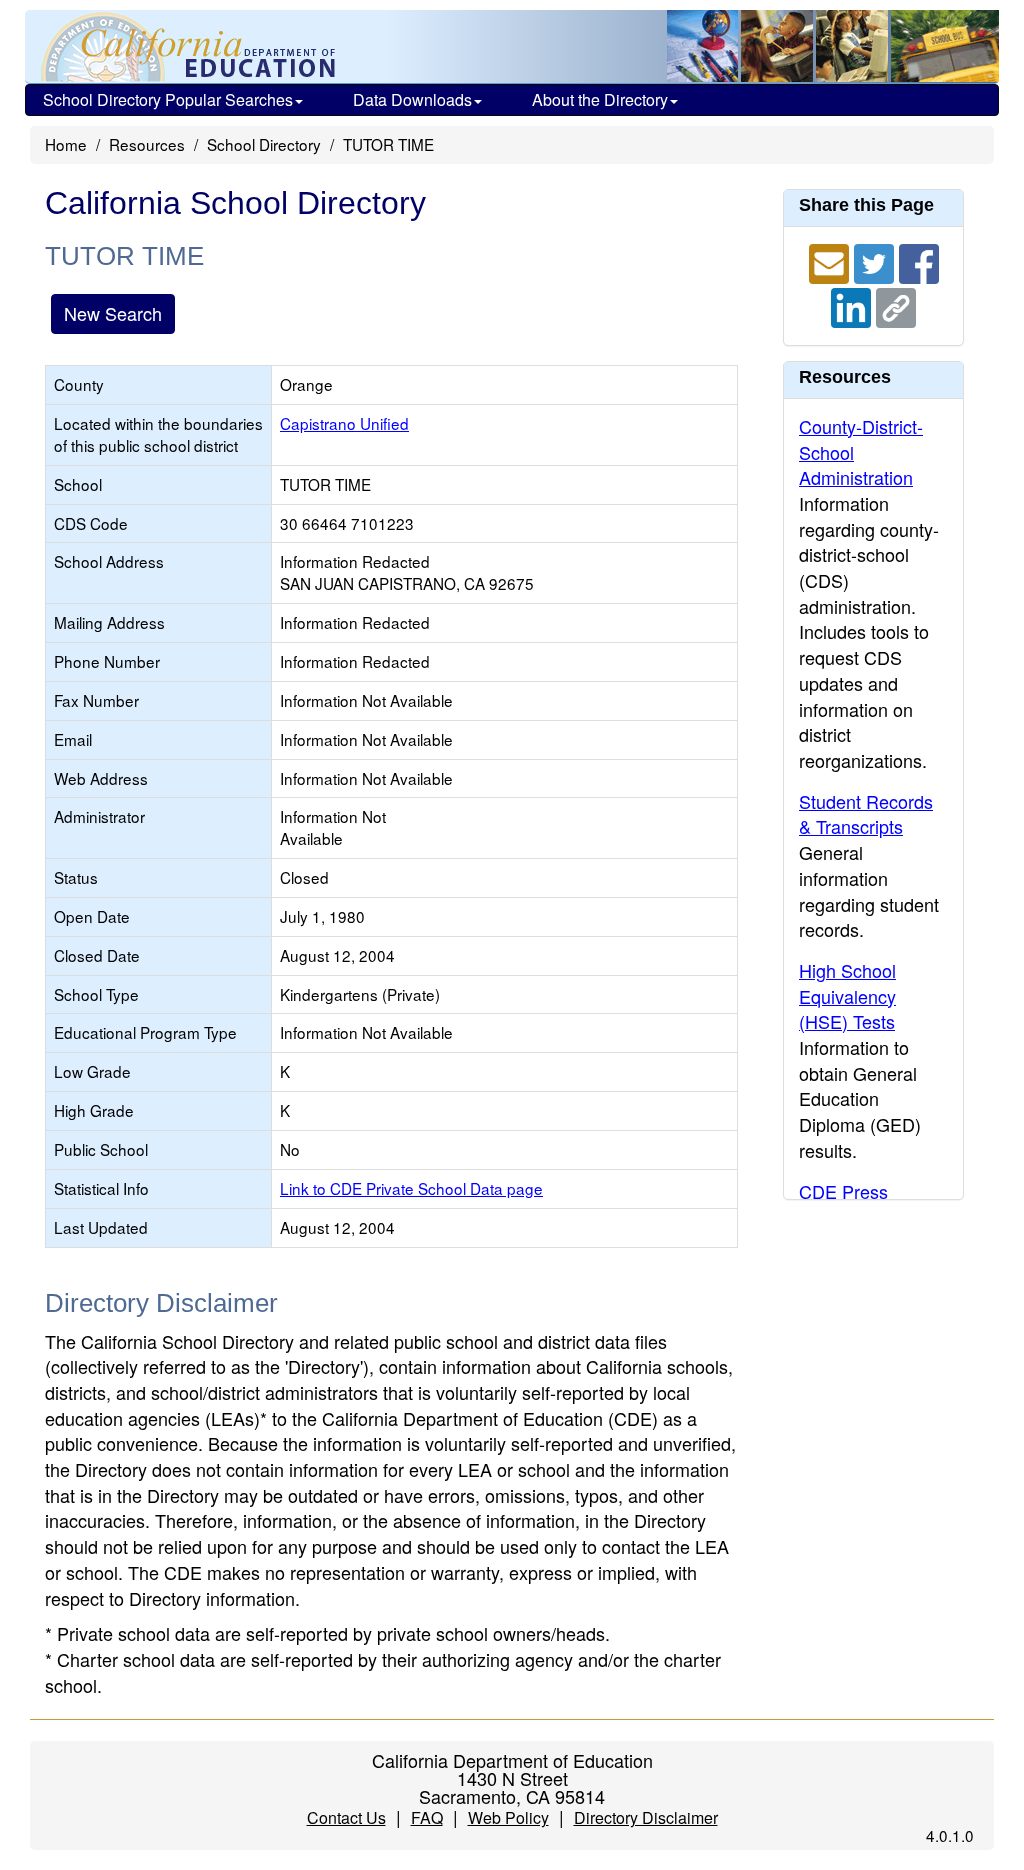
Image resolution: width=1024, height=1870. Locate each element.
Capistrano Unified (344, 423)
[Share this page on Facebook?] (919, 261)
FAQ (427, 1817)
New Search (113, 313)
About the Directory (600, 99)
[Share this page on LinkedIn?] (853, 305)
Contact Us (346, 1817)
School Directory (264, 144)
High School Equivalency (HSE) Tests (847, 995)
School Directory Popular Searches (168, 99)
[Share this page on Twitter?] (876, 261)
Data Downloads (412, 99)
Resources (147, 144)
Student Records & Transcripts (866, 814)
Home (66, 144)
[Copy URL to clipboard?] (896, 305)
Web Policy (508, 1817)
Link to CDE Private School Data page (411, 1188)
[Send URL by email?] (831, 261)
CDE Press (843, 1191)
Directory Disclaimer (646, 1817)
